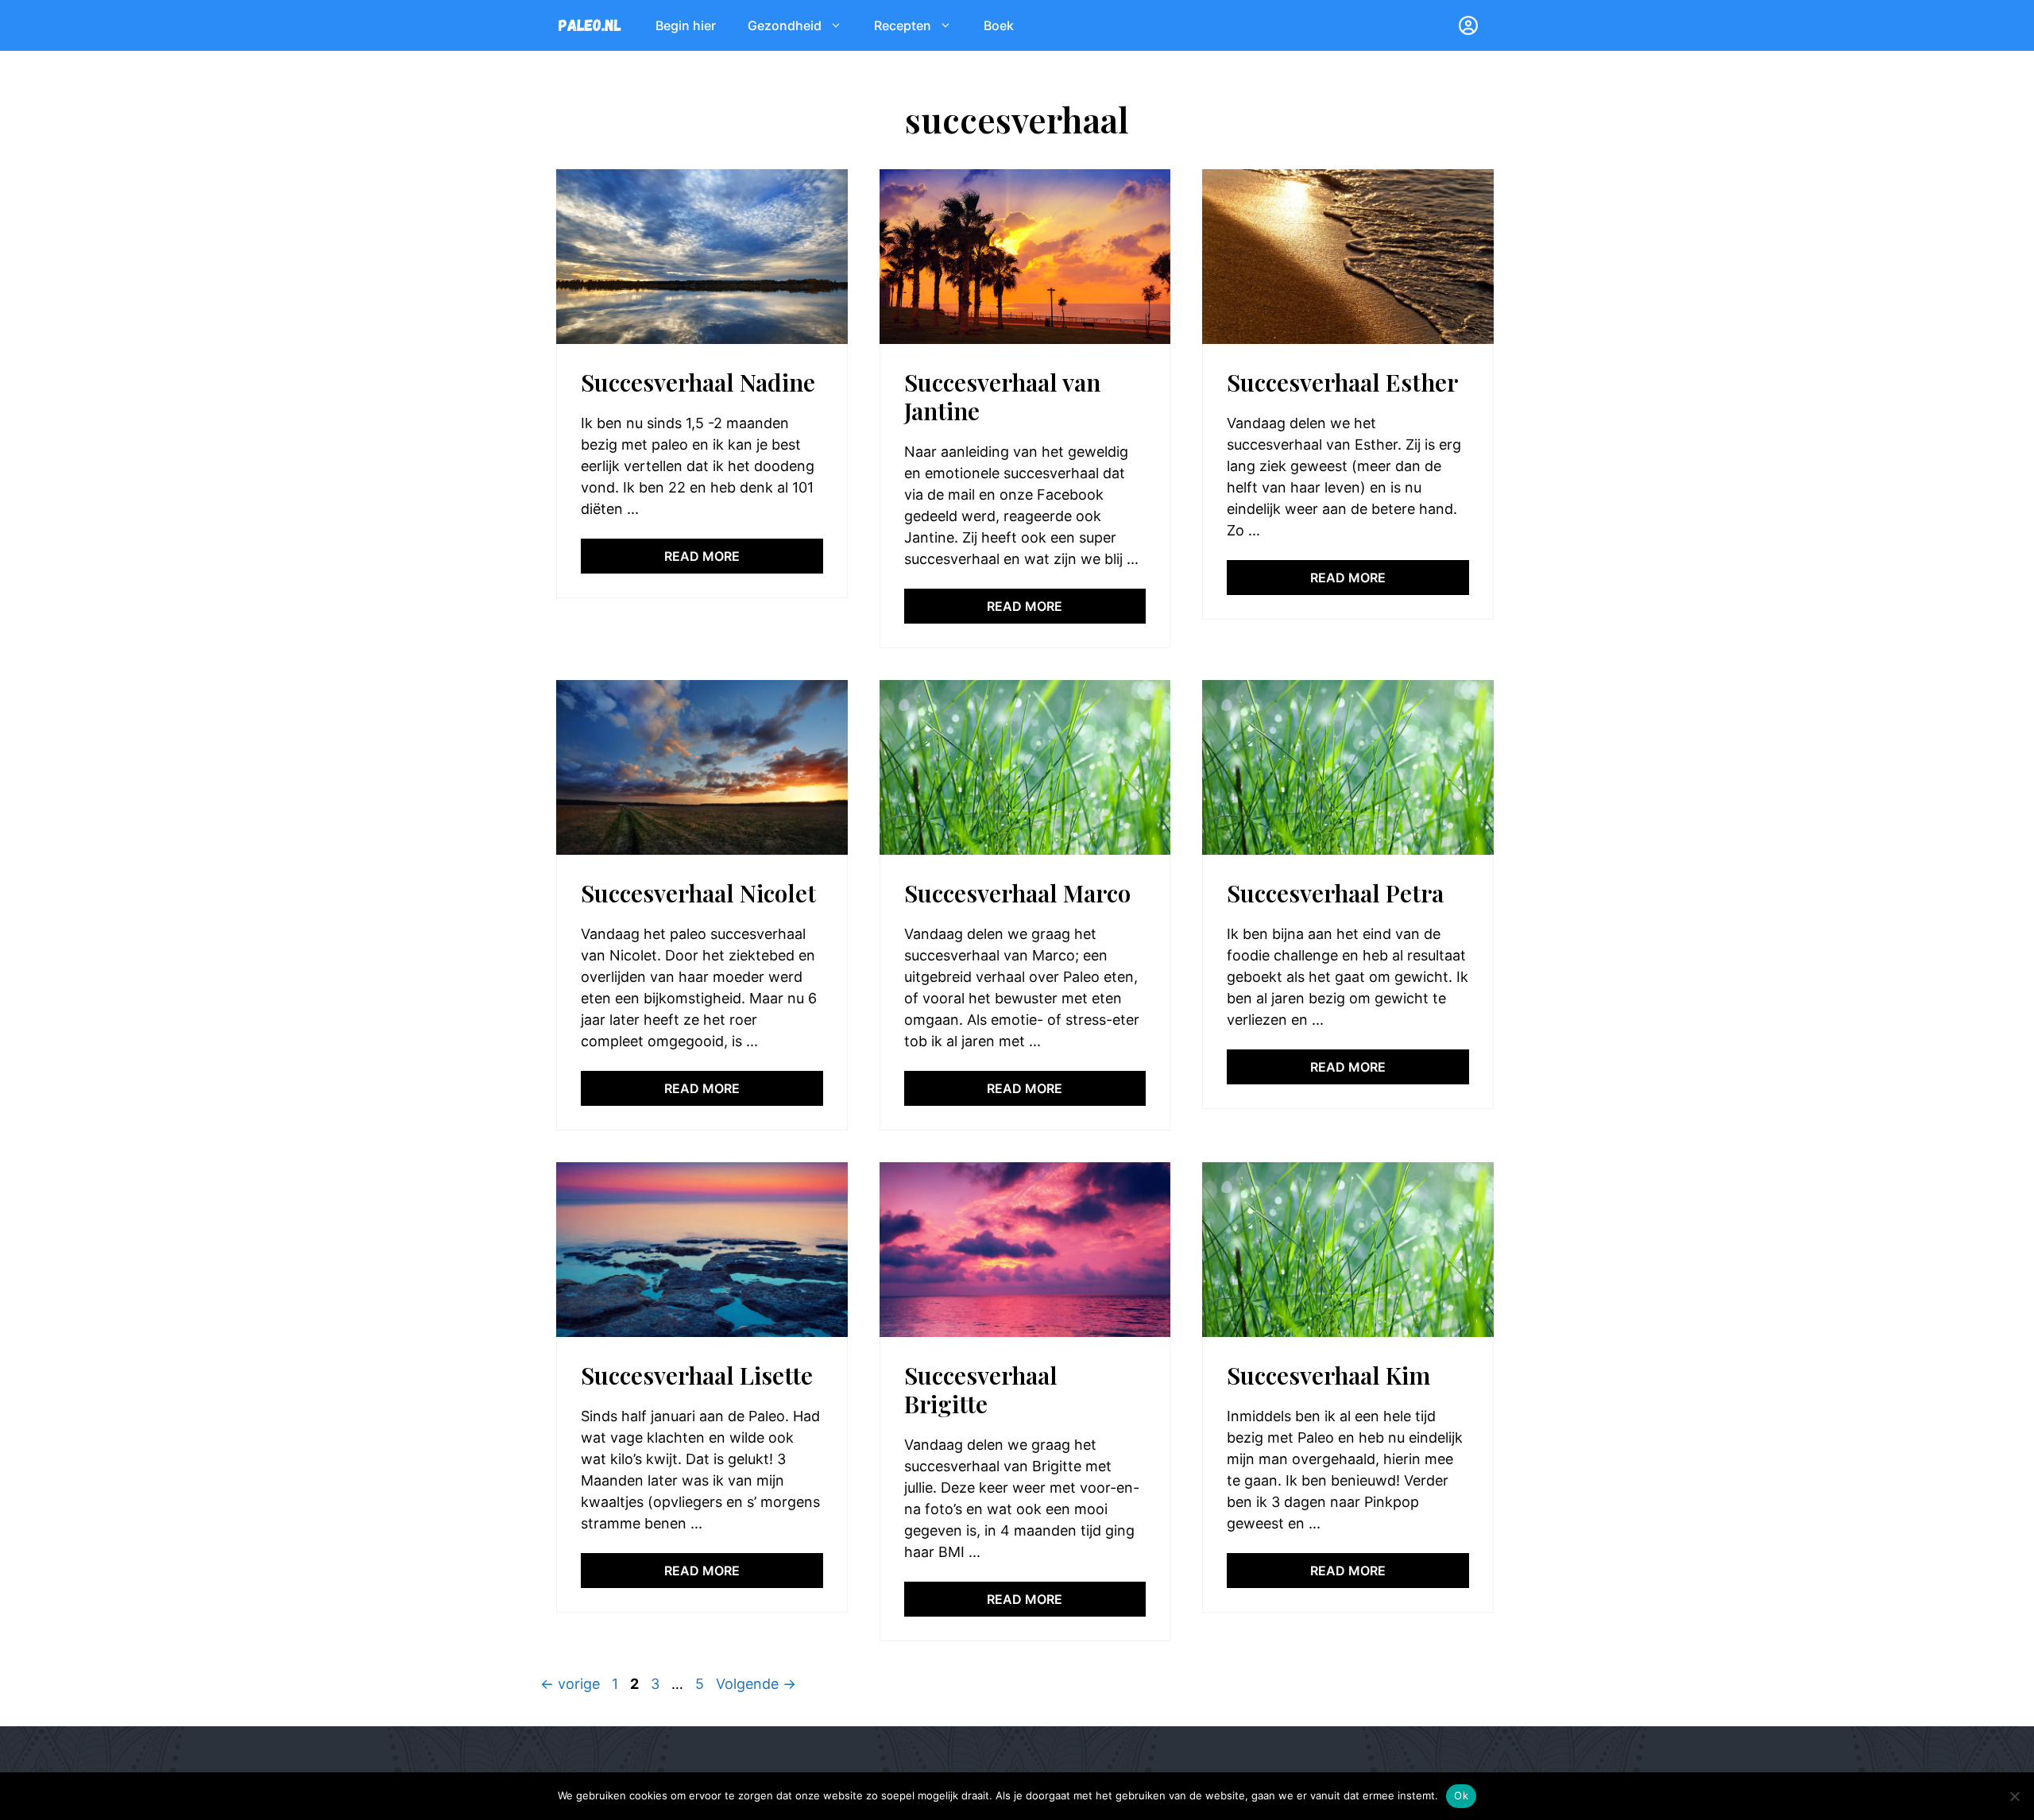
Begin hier (686, 25)
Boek (999, 25)
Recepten (903, 25)
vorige (570, 1684)
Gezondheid (785, 25)
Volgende (756, 1684)
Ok (1461, 1795)
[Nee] (2014, 1796)
